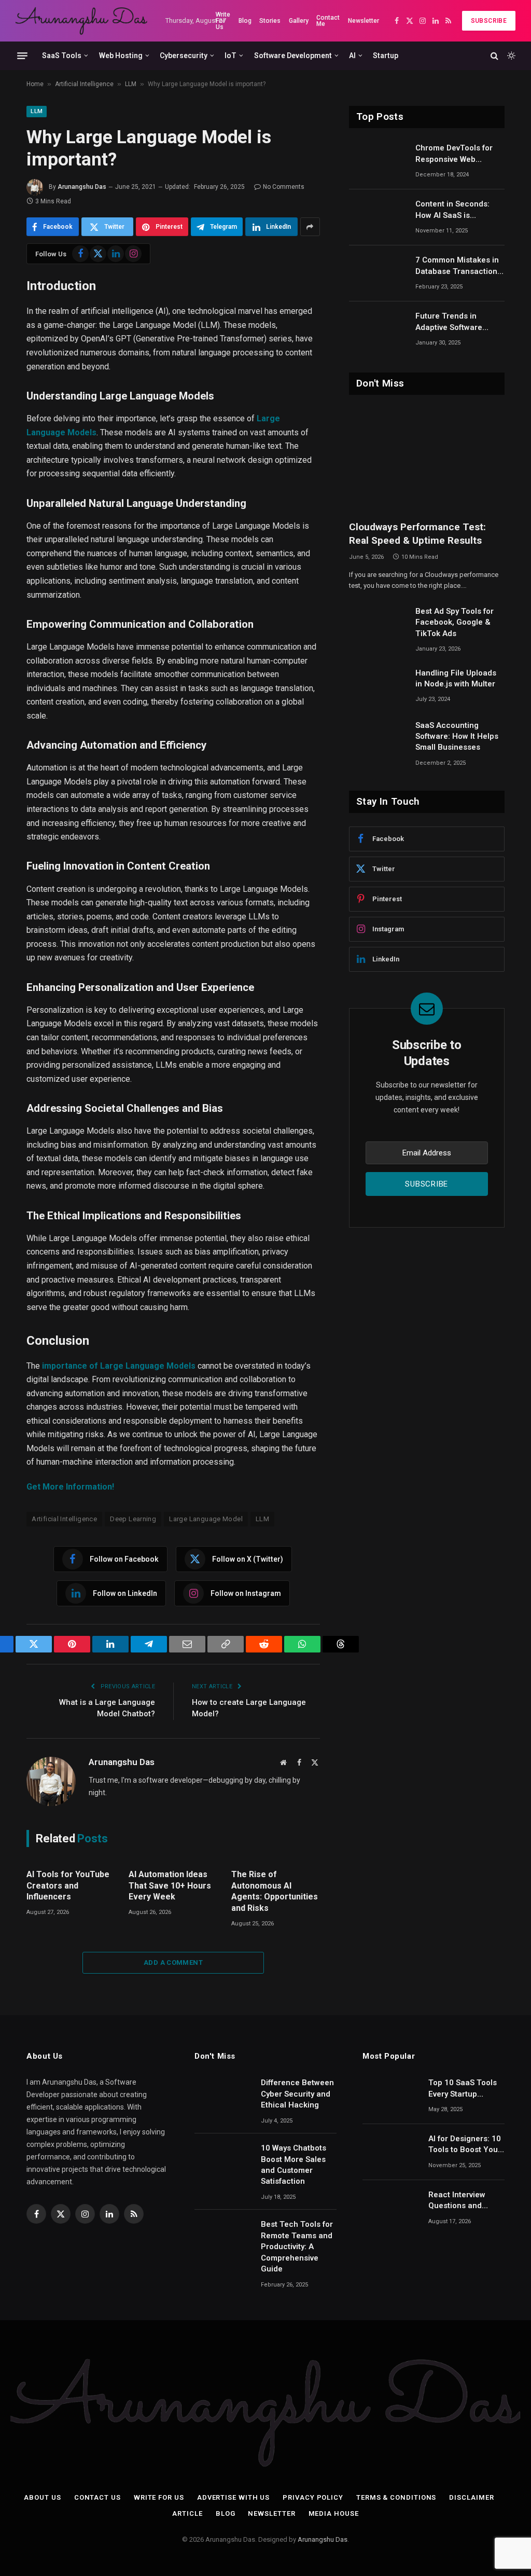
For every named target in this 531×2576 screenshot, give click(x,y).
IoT (230, 56)
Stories (270, 21)
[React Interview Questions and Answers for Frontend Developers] (391, 2208)
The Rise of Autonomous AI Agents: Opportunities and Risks (275, 1891)
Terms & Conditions (396, 2497)
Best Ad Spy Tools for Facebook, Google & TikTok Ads (455, 622)
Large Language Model (206, 1519)
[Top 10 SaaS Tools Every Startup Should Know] (391, 2096)
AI (352, 56)
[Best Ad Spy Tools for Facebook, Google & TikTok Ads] (378, 625)
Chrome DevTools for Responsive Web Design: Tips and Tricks (459, 154)
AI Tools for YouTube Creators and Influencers (68, 1886)
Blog (245, 21)
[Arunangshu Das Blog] (81, 21)
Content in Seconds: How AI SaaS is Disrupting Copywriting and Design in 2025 (457, 210)
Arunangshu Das (82, 187)
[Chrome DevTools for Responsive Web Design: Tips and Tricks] (378, 161)
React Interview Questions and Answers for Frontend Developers (457, 2201)
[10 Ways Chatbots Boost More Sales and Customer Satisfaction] (223, 2161)
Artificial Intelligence (84, 84)
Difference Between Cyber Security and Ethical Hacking (297, 2094)
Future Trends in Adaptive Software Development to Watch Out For (457, 322)
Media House (334, 2513)
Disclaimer (471, 2497)
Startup (386, 56)
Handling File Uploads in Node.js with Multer (456, 678)
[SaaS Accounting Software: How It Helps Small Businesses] (378, 739)
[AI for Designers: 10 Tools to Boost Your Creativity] (391, 2152)
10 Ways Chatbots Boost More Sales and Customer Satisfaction (294, 2165)
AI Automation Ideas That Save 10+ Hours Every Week (170, 1886)
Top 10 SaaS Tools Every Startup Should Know (463, 2089)
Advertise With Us (233, 2497)
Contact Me (328, 21)
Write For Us (223, 21)
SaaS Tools (62, 56)
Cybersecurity (184, 56)
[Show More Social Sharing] (310, 227)
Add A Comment (173, 1962)
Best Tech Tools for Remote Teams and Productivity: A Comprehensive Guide (297, 2247)
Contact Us (97, 2497)
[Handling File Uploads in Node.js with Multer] (378, 686)
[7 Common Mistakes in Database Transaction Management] (378, 273)
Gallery (299, 21)
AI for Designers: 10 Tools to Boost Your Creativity (465, 2145)
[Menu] (22, 56)
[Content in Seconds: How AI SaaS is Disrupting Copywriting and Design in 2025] (378, 217)
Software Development (293, 56)
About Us (42, 2497)
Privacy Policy (313, 2497)
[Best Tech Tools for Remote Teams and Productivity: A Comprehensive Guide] (223, 2238)
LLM (131, 84)
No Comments (284, 187)
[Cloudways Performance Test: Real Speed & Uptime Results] (427, 460)
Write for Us (159, 2497)
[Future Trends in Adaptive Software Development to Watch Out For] (378, 329)
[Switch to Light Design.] (510, 56)
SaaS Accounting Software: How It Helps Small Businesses (457, 736)
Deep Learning (133, 1519)
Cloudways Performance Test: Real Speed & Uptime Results (417, 534)
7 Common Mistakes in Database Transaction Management (457, 266)
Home (35, 84)
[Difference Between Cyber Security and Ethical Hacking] (223, 2096)
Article (187, 2513)
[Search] (494, 56)
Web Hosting (121, 56)
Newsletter (364, 21)
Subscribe (489, 21)
